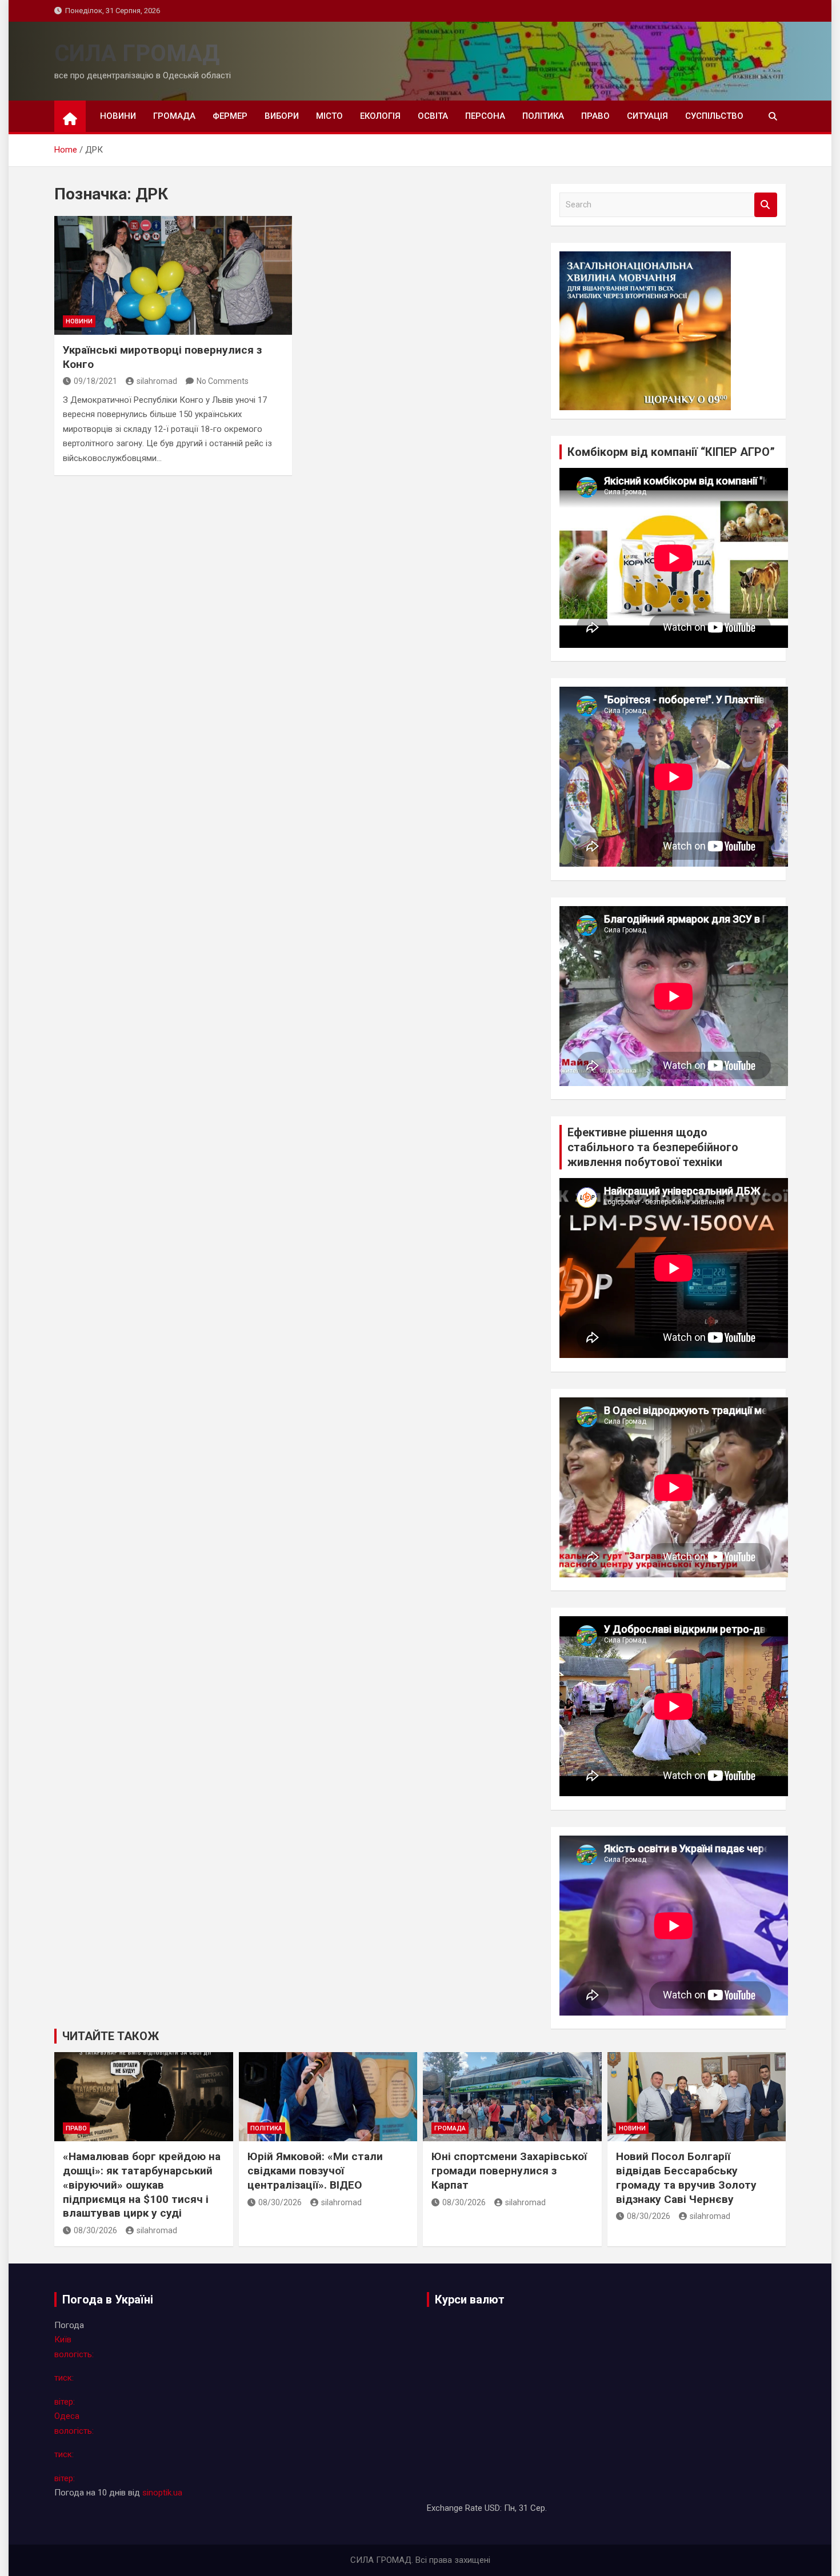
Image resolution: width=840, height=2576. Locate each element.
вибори (282, 116)
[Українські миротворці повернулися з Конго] (173, 275)
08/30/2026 (95, 2230)
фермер (230, 116)
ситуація (647, 116)
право (595, 116)
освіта (433, 116)
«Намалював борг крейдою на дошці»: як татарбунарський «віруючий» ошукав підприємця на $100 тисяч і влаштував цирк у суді (142, 2185)
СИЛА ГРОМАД (137, 53)
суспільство (714, 116)
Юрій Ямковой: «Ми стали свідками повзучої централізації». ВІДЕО (315, 2170)
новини (118, 116)
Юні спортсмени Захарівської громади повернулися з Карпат (509, 2170)
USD (492, 2508)
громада (174, 116)
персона (485, 116)
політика (543, 116)
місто (329, 116)
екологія (380, 116)
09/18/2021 (95, 381)
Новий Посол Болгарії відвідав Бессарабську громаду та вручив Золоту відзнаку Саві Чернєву (686, 2178)
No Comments (223, 381)
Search (766, 205)
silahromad (157, 381)
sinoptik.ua (162, 2493)
